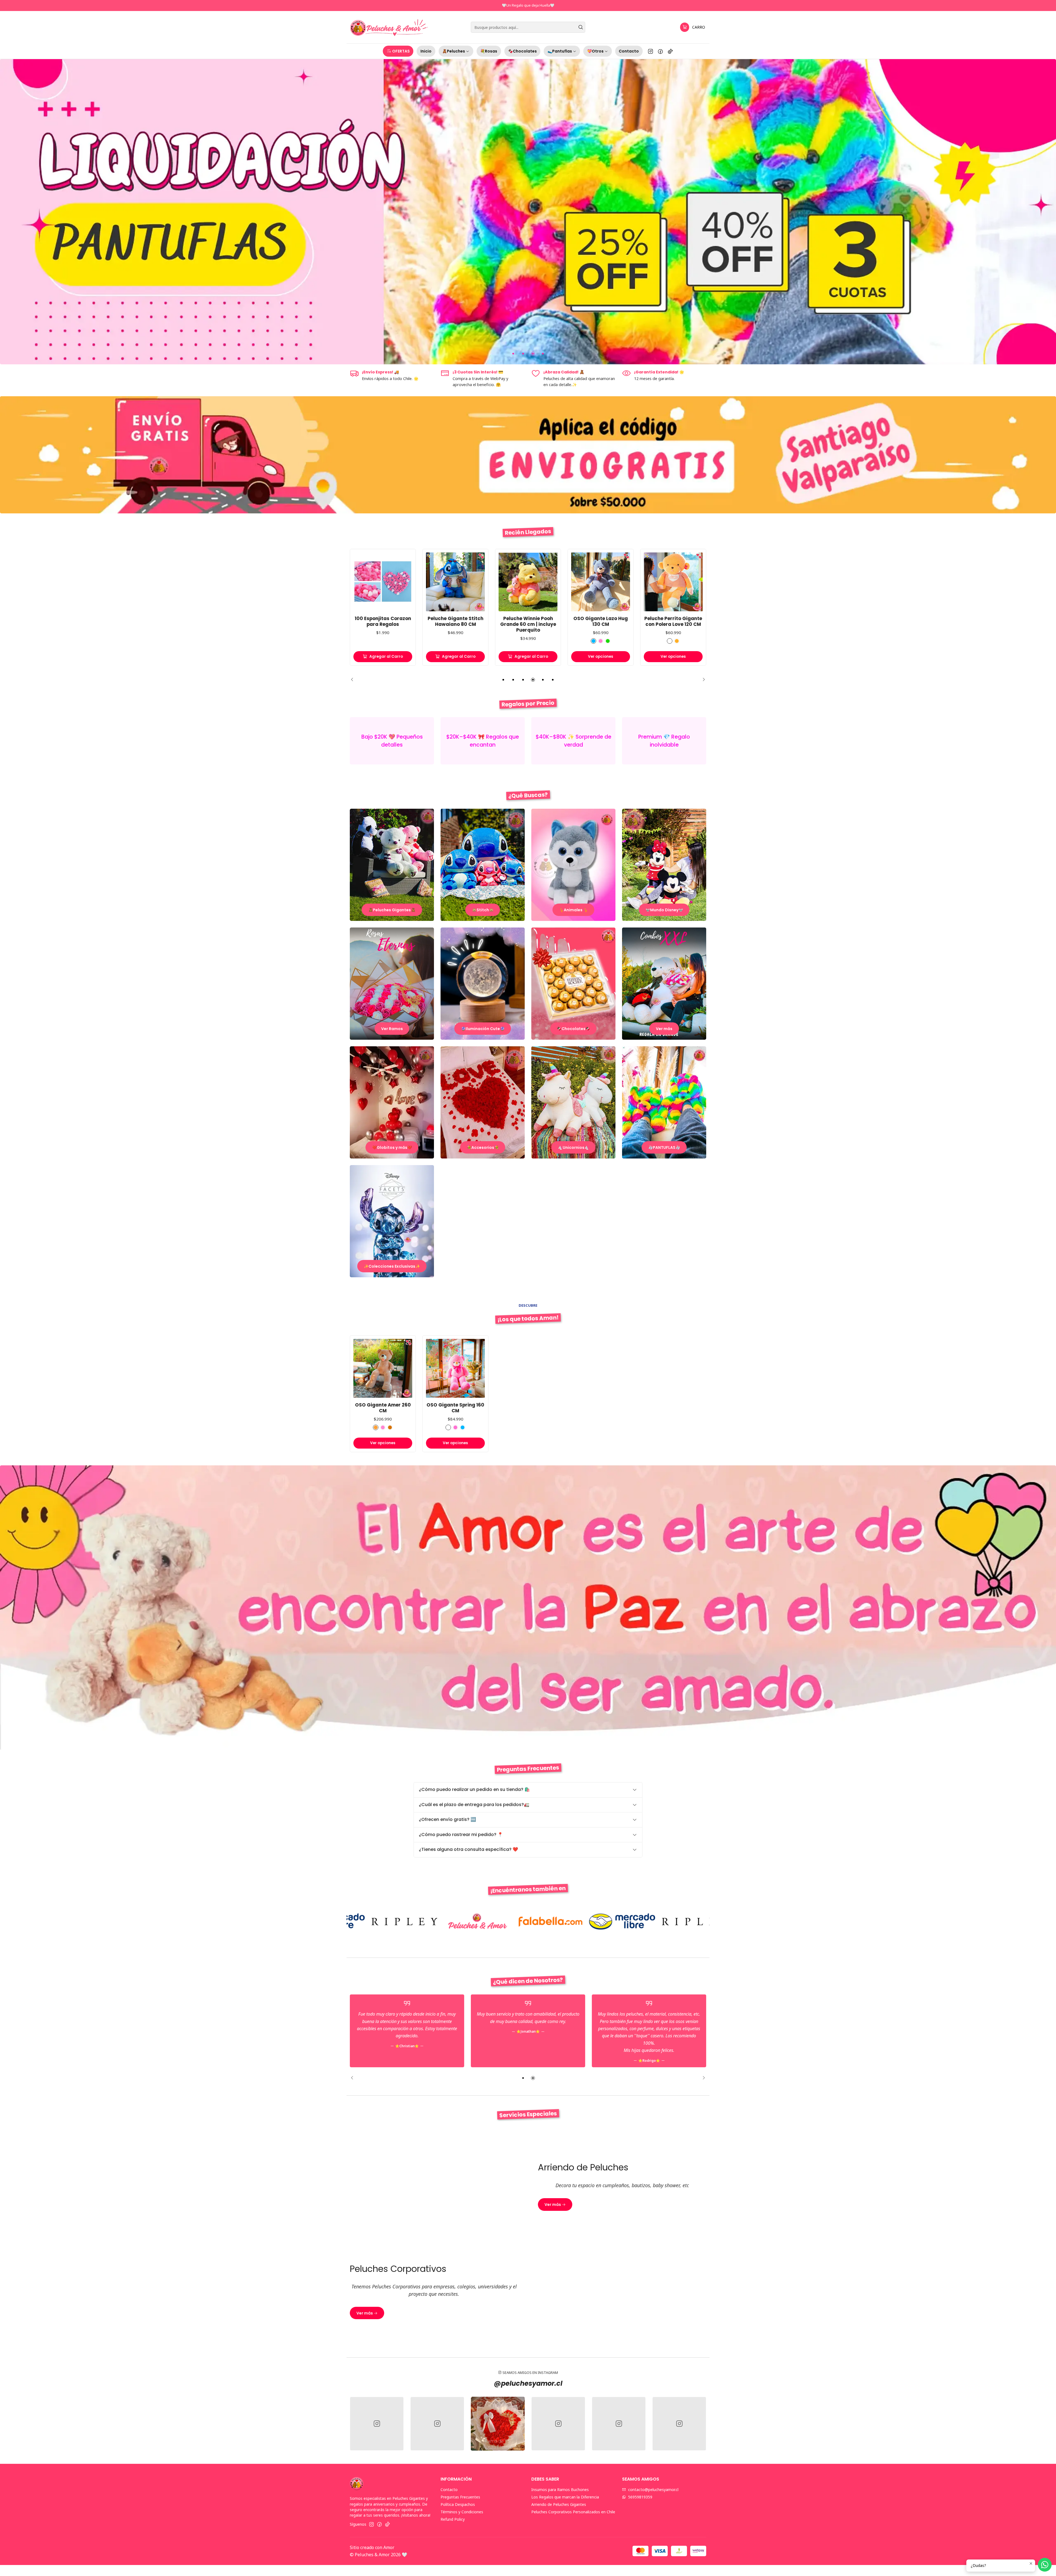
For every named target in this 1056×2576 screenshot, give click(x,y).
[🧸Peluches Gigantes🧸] (392, 865)
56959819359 (640, 2497)
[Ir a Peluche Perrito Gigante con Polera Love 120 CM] (601, 582)
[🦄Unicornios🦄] (573, 1102)
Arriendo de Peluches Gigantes (559, 2504)
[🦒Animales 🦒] (573, 865)
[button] (398, 51)
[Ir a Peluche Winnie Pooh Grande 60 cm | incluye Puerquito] (455, 582)
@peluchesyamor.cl (528, 2383)
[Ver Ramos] (392, 984)
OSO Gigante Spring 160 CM (455, 1408)
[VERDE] (535, 641)
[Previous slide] (354, 680)
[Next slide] (702, 680)
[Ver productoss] (392, 741)
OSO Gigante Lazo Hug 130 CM (528, 621)
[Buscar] (581, 27)
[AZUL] (521, 641)
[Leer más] (528, 212)
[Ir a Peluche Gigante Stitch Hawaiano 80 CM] (383, 582)
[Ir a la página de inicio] (389, 27)
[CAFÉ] (604, 641)
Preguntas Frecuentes (460, 2497)
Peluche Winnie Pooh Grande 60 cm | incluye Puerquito (456, 624)
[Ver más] (664, 984)
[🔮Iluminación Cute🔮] (483, 984)
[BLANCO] (597, 641)
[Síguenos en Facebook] (660, 51)
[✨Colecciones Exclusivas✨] (392, 1221)
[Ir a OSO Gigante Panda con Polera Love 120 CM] (673, 582)
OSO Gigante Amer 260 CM (383, 1408)
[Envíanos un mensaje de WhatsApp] (1045, 2565)
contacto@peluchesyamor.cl (653, 2490)
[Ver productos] (483, 741)
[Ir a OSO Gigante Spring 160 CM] (455, 1368)
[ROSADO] (455, 1427)
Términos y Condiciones (462, 2512)
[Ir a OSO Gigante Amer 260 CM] (383, 1368)
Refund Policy (453, 2519)
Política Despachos (458, 2504)
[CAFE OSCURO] (390, 1427)
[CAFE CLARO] (376, 1427)
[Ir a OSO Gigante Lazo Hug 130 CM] (528, 582)
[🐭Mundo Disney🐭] (664, 865)
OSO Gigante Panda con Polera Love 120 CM (673, 621)
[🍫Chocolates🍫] (573, 984)
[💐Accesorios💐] (483, 1102)
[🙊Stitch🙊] (483, 865)
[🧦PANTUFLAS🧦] (664, 1102)
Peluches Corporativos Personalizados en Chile (573, 2512)
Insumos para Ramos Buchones (560, 2490)
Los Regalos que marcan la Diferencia (565, 2497)
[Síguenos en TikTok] (670, 51)
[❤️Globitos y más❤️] (392, 1102)
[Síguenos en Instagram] (651, 51)
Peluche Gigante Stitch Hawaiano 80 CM (383, 621)
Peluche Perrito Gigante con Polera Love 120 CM (601, 621)
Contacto (449, 2490)
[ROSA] (528, 641)
